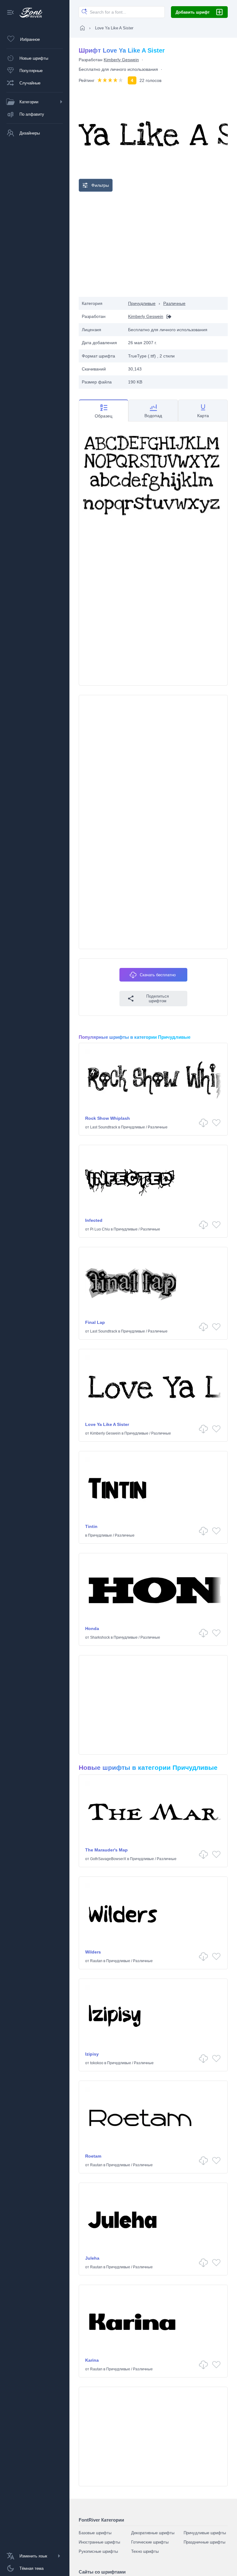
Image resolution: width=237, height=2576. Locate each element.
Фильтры (100, 185)
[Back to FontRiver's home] (29, 13)
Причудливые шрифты (205, 2533)
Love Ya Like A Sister (107, 1424)
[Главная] (82, 28)
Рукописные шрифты (98, 2551)
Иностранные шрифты (99, 2542)
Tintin (91, 1526)
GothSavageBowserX (108, 1859)
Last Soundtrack (104, 1127)
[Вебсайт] (167, 317)
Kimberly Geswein (121, 60)
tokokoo (97, 2063)
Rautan (96, 1961)
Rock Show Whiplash (108, 1118)
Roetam (93, 2156)
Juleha (92, 2258)
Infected (94, 1220)
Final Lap (95, 1322)
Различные (174, 303)
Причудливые (142, 303)
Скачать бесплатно (158, 975)
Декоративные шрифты (153, 2533)
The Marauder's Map (106, 1850)
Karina (92, 2360)
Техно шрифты (145, 2551)
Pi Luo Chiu (100, 1229)
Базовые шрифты (95, 2533)
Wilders (93, 1952)
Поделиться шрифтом (158, 999)
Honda (92, 1628)
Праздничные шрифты (204, 2542)
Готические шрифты (150, 2542)
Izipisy (92, 2054)
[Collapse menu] (10, 13)
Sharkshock (100, 1637)
